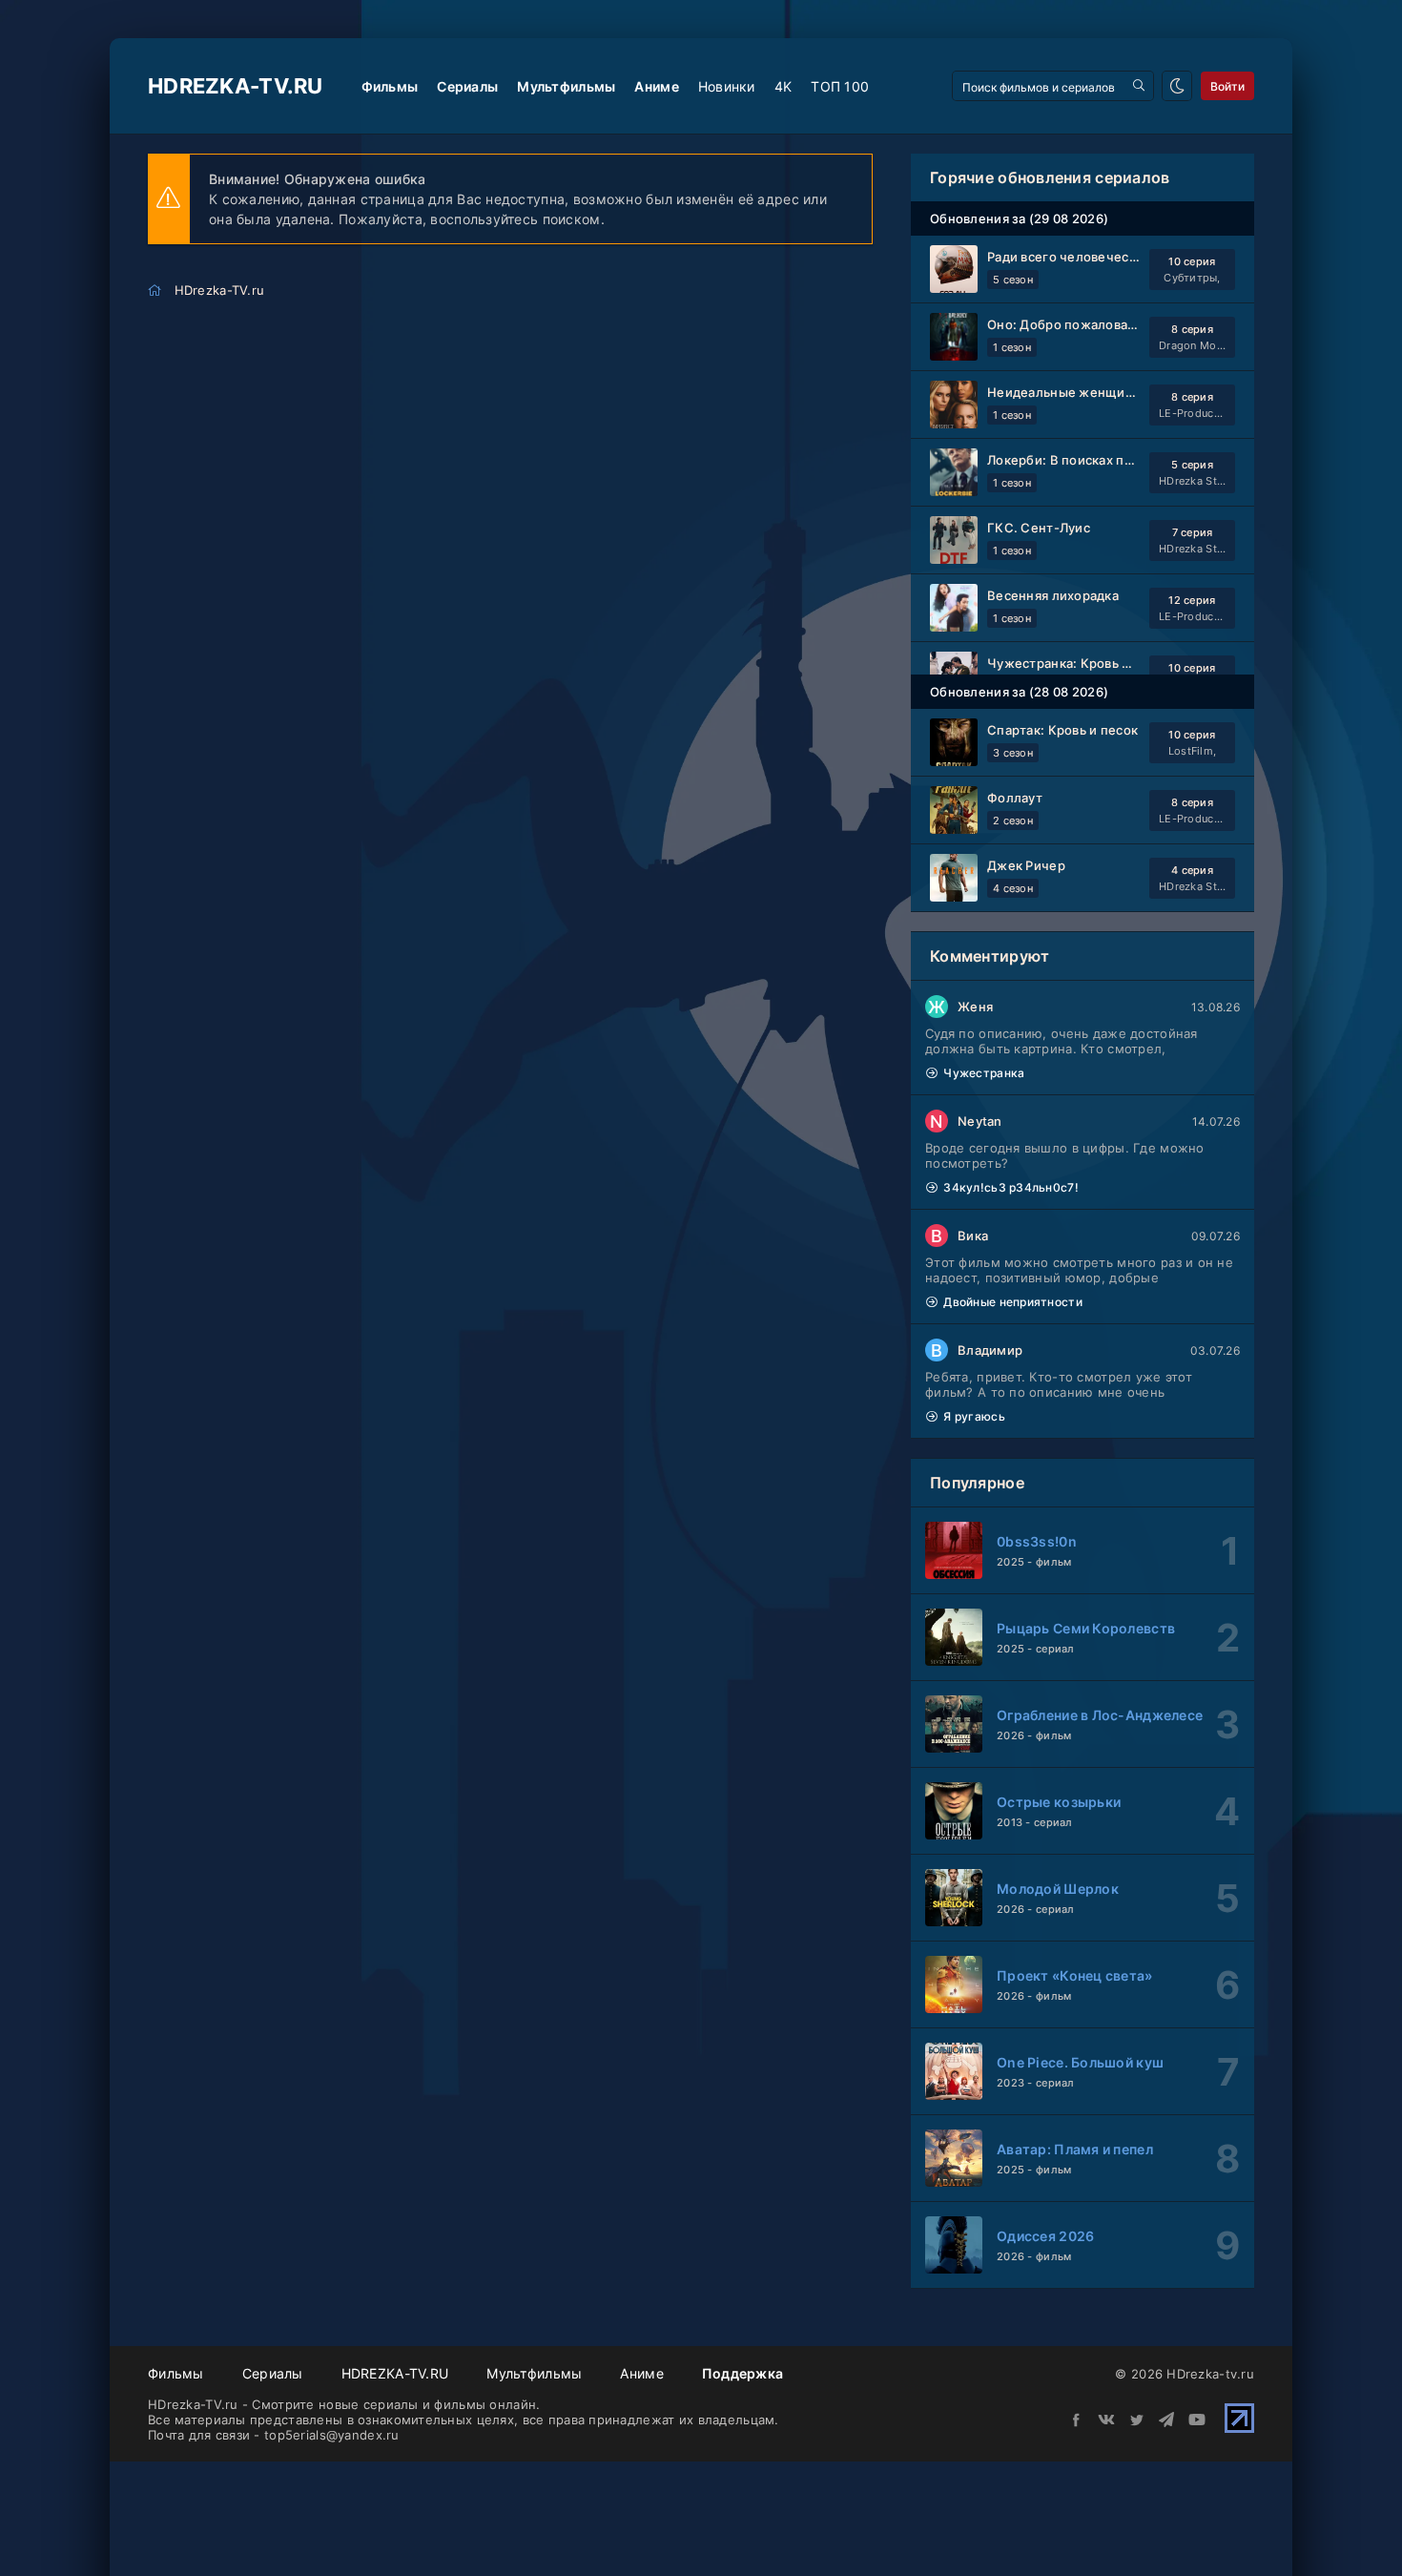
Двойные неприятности (1013, 1302)
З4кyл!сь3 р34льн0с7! (1011, 1187)
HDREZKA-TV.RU (395, 2373)
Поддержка (743, 2373)
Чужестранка (984, 1073)
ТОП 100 (840, 86)
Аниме (656, 86)
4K (783, 86)
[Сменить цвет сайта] (1177, 86)
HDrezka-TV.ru (236, 86)
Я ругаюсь (974, 1416)
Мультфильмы (566, 86)
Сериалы (467, 86)
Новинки (727, 86)
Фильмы (390, 86)
